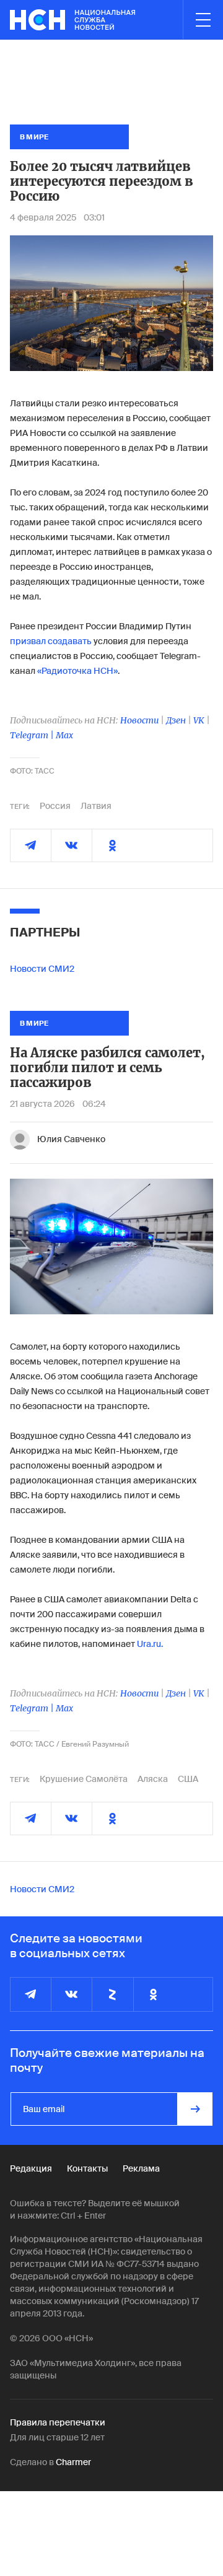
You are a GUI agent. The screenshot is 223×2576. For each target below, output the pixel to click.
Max (64, 735)
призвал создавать (51, 641)
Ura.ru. (150, 1644)
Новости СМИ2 (42, 969)
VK (199, 720)
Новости (139, 720)
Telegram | (33, 735)
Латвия (96, 806)
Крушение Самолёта (84, 1779)
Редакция (31, 2168)
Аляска (153, 1779)
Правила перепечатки (58, 2422)
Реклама (141, 2168)
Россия (55, 806)
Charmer (73, 2462)
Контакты (87, 2168)
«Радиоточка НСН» (77, 671)
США (188, 1779)
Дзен (176, 720)
